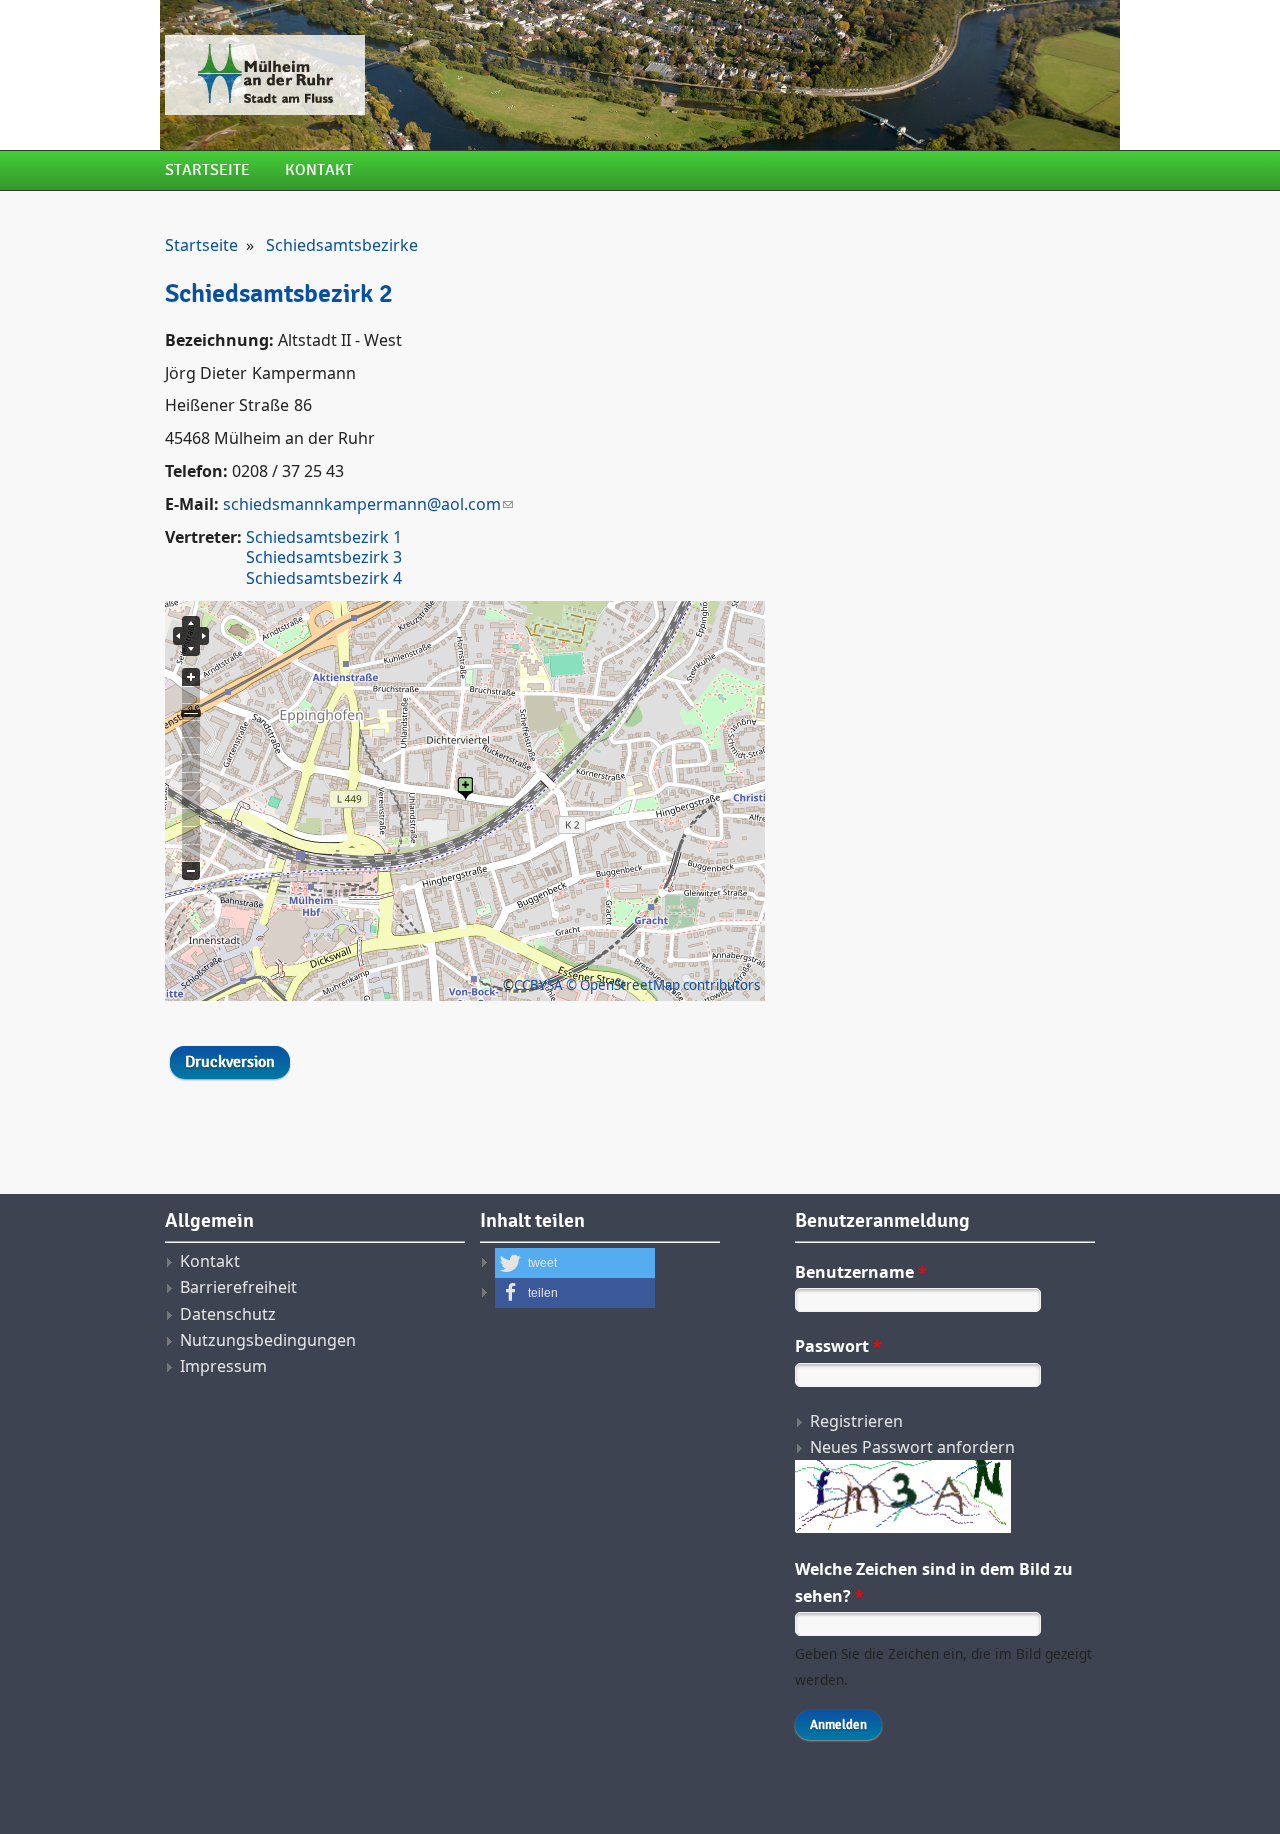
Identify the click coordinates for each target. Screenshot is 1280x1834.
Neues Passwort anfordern (912, 1447)
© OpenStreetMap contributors (663, 985)
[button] (575, 1263)
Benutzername (861, 1272)
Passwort (838, 1346)
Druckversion (230, 1062)
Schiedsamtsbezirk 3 (324, 557)
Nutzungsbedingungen (268, 1340)
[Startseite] (475, 75)
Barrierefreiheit (238, 1287)
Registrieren (856, 1421)
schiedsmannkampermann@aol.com (362, 504)
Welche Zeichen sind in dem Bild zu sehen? (934, 1582)
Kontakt (319, 170)
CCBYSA (538, 985)
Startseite (207, 170)
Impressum (223, 1366)
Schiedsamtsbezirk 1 (324, 537)
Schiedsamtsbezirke (342, 245)
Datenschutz (228, 1314)
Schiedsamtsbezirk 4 (324, 578)
